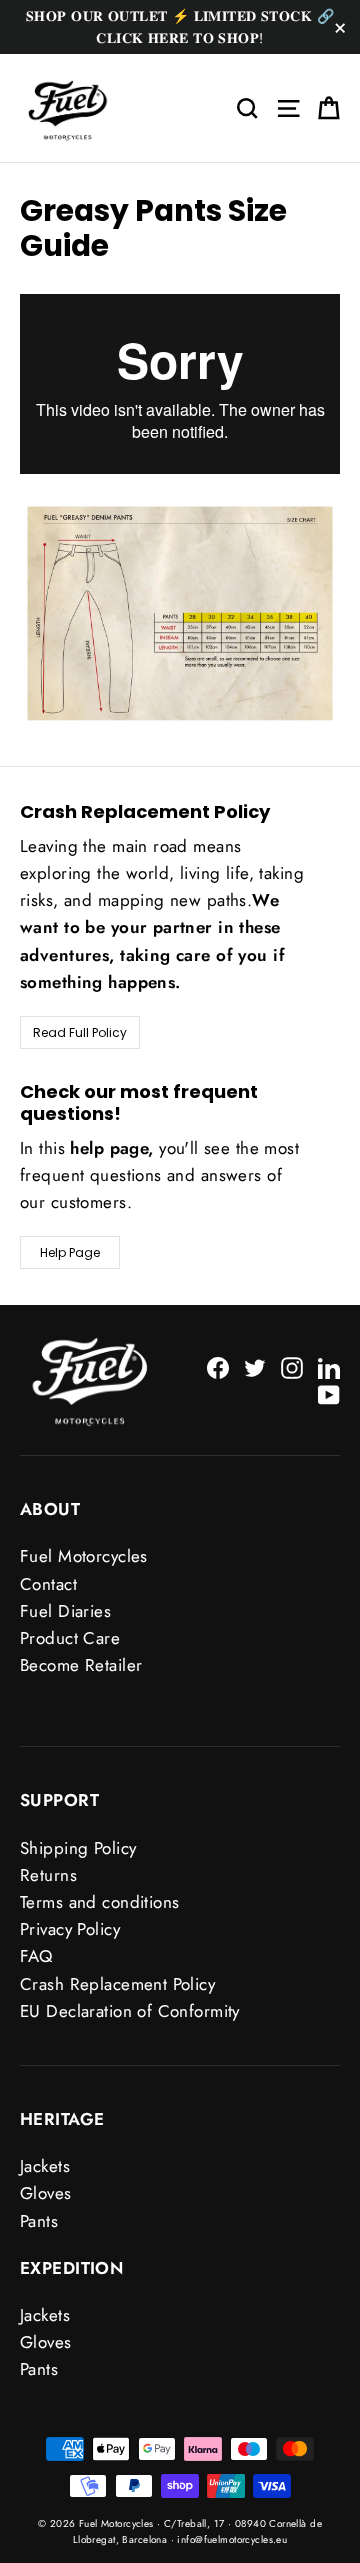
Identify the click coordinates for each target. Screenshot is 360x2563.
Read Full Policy (80, 1032)
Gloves (46, 2193)
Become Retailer (81, 1665)
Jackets (45, 2166)
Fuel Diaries (65, 1611)
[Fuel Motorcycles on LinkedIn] (329, 1366)
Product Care (70, 1638)
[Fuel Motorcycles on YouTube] (329, 1393)
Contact (48, 1584)
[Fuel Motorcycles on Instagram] (292, 1366)
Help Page (70, 1252)
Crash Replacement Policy (117, 1984)
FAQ (36, 1956)
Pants (39, 2221)
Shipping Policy (78, 1848)
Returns (48, 1875)
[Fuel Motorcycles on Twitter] (255, 1366)
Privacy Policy (70, 1929)
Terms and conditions (100, 1902)
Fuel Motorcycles (84, 1556)
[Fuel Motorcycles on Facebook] (218, 1366)
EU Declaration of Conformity (130, 2011)
